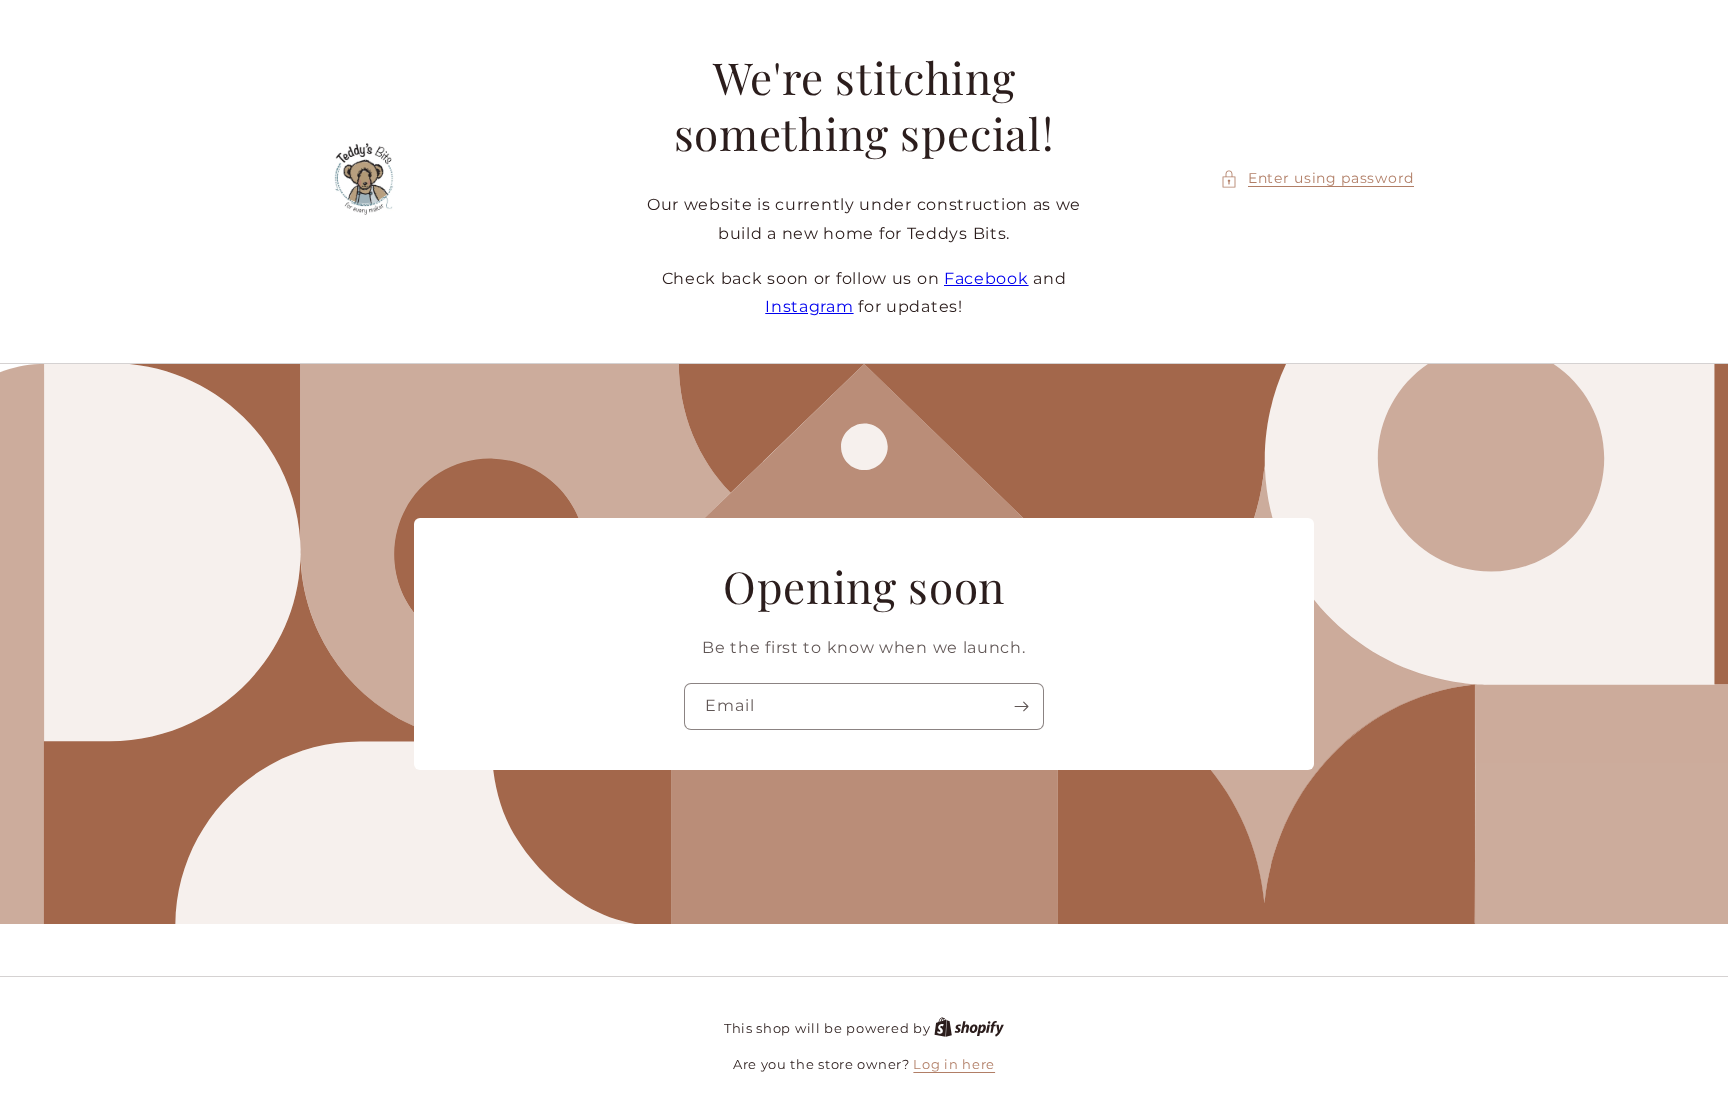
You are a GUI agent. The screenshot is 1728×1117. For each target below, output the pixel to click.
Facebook (986, 278)
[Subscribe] (1021, 706)
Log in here (954, 1064)
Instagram (809, 306)
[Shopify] (969, 1028)
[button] (1317, 178)
